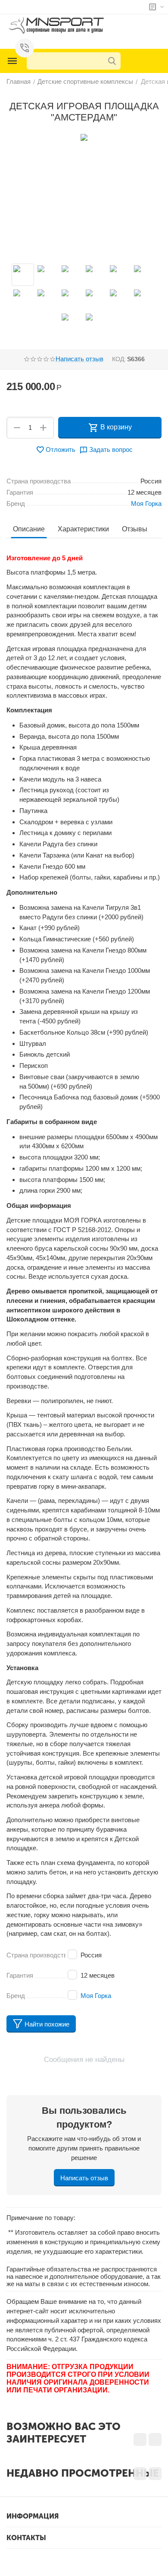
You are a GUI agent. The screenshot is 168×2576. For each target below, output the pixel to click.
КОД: (119, 359)
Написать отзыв (79, 359)
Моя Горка (96, 1996)
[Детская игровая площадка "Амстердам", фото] (84, 137)
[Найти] (112, 61)
